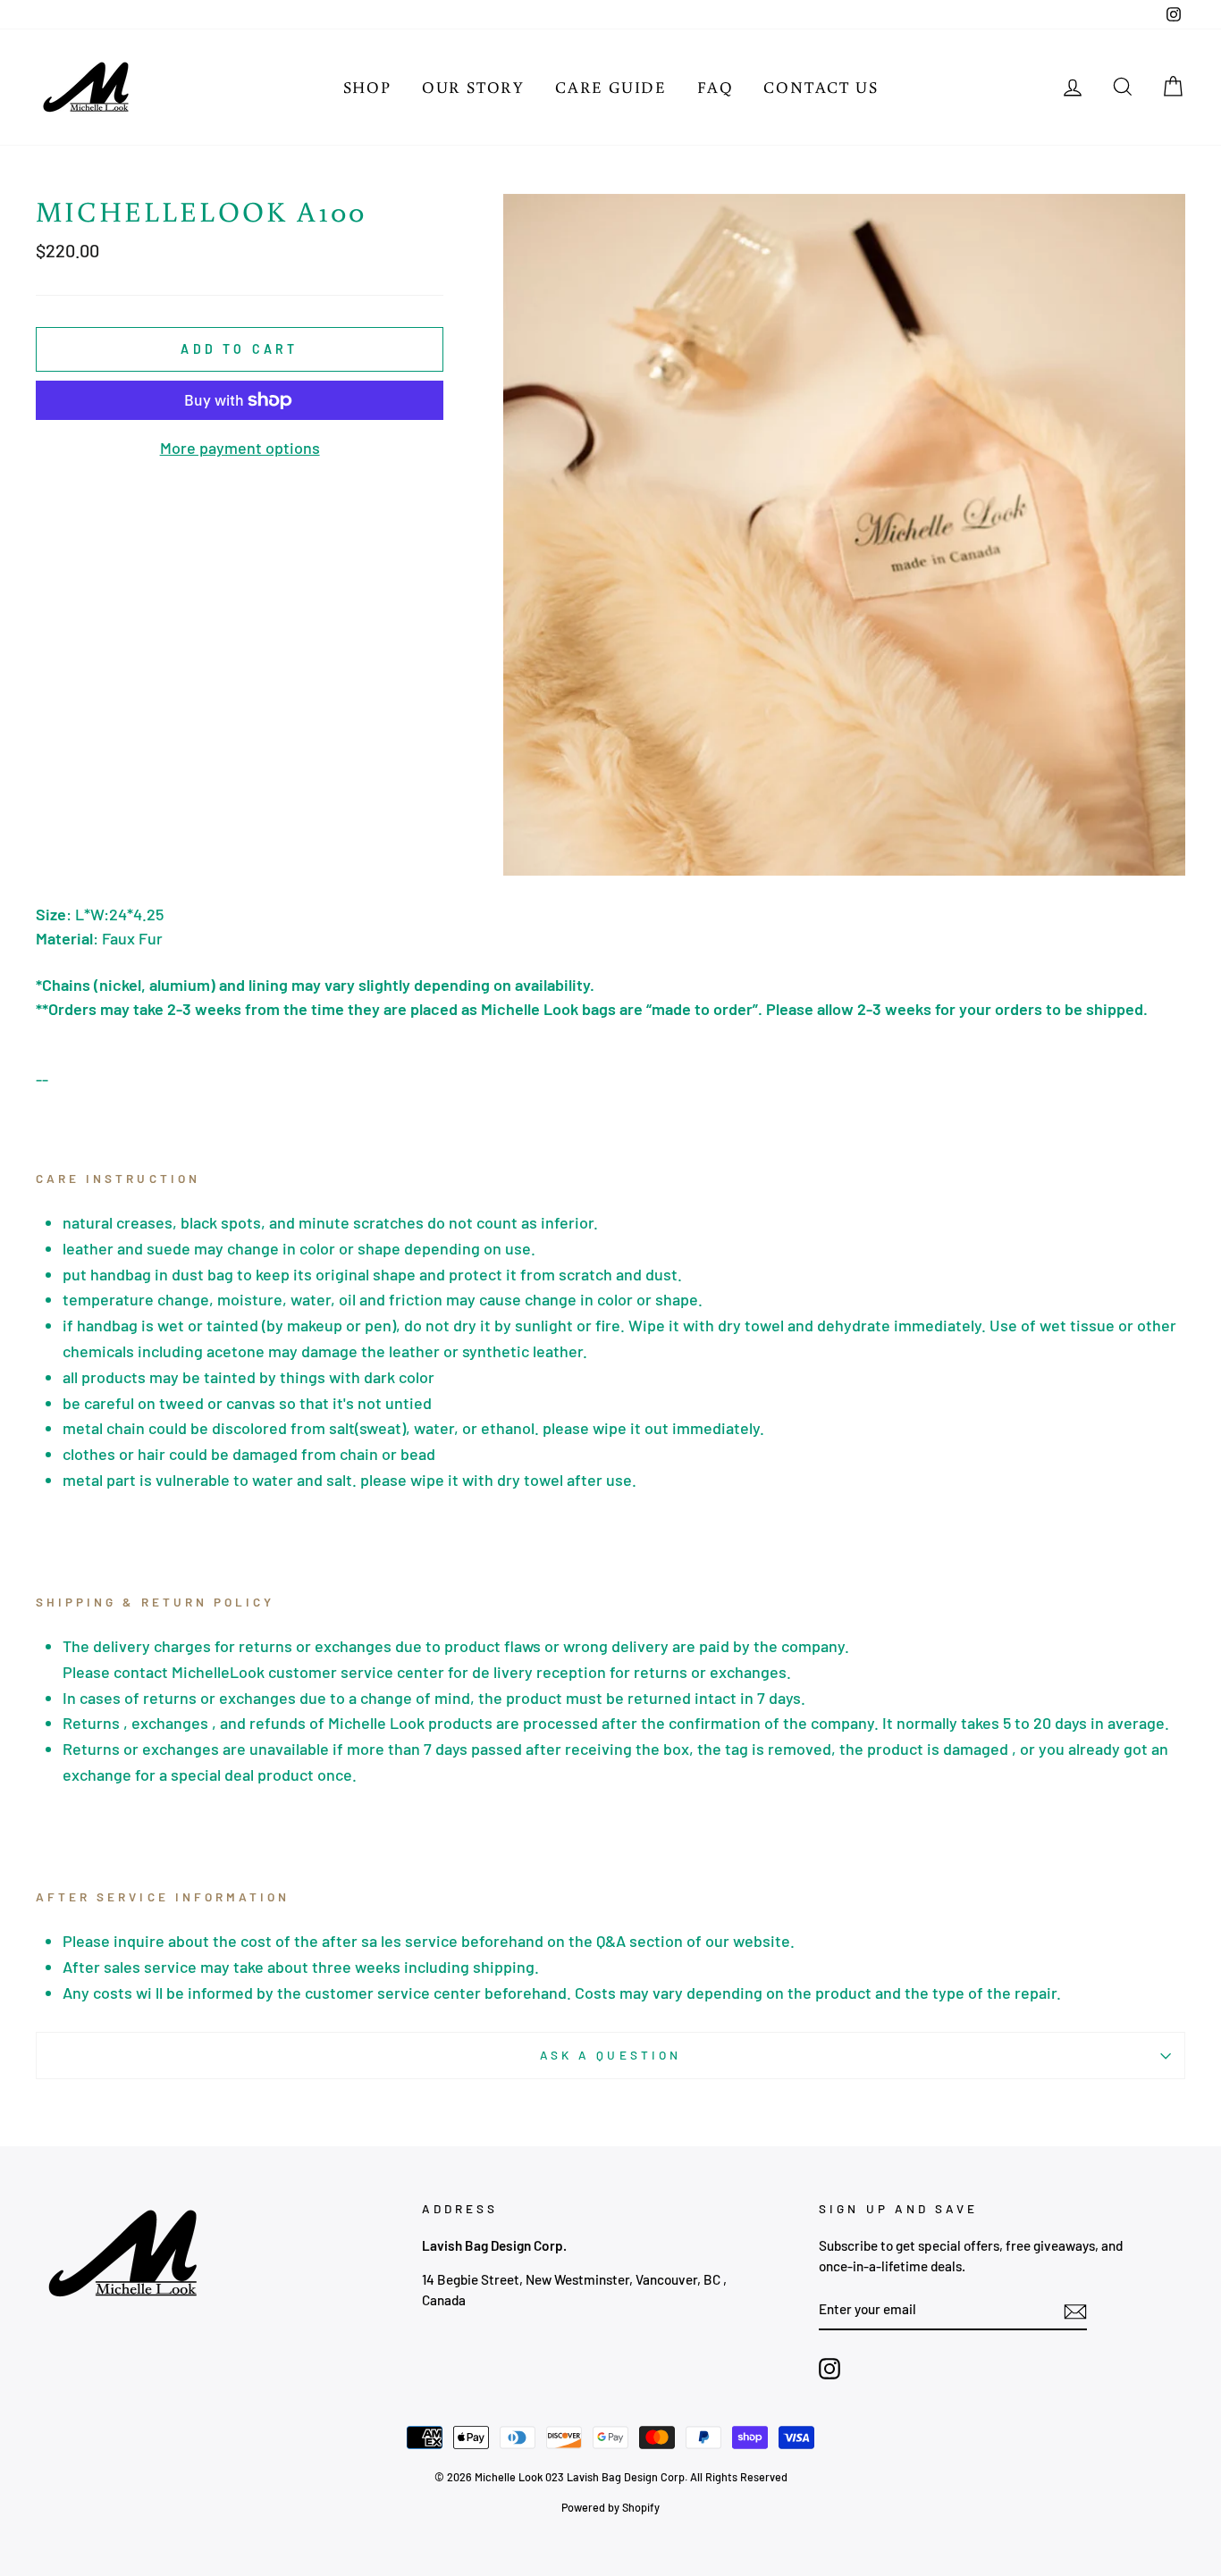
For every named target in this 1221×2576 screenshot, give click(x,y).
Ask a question (610, 2055)
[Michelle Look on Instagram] (829, 2368)
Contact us (821, 87)
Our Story (473, 87)
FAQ (715, 87)
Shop (367, 87)
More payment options (240, 448)
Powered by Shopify (610, 2507)
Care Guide (611, 87)
